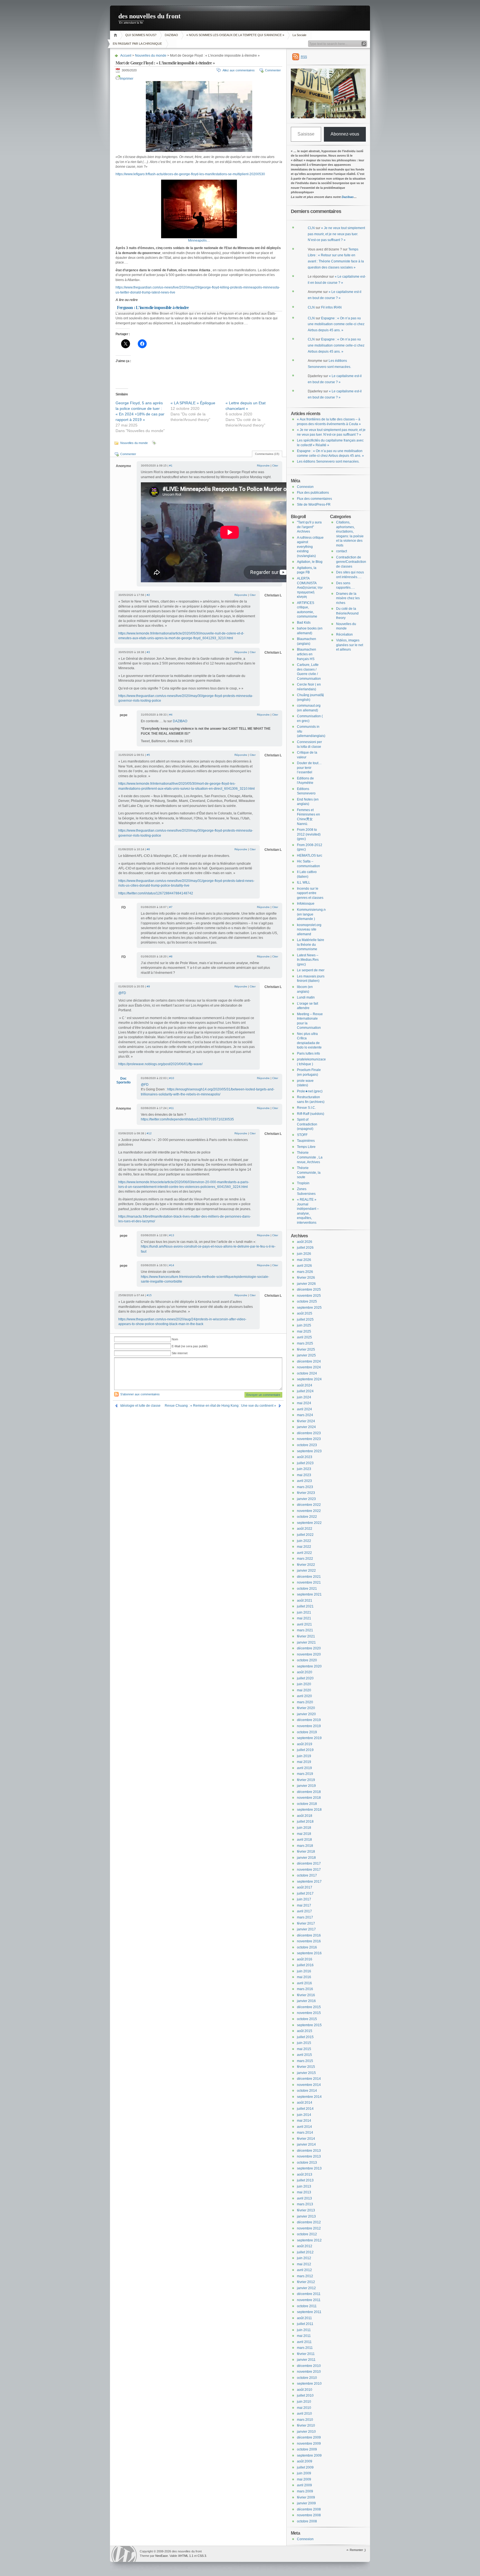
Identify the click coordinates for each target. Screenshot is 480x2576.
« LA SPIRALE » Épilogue (193, 403)
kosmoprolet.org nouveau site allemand (309, 930)
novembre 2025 (309, 1296)
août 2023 (305, 1457)
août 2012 (305, 2246)
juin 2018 (304, 1828)
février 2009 (306, 2497)
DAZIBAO (171, 35)
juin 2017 (304, 1899)
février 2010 (306, 2425)
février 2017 (306, 1923)
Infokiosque (306, 904)
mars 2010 (305, 2420)
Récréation (344, 634)
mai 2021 (304, 1618)
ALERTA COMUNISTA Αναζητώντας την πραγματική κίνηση (310, 588)
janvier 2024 (306, 1427)
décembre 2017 (309, 1863)
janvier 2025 (306, 1355)
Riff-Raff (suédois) (311, 1114)
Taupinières (306, 1141)
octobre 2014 (307, 2091)
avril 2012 (304, 2270)
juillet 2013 (305, 2180)
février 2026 (306, 1278)
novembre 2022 (309, 1511)
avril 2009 (304, 2485)
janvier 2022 (306, 1571)
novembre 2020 (309, 1654)
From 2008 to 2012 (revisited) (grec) (309, 834)
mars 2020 (305, 1702)
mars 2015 (305, 2061)
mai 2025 (304, 1331)
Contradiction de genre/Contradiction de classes (351, 562)
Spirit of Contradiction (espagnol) (307, 1124)
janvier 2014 (306, 2144)
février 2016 (306, 1995)
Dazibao (348, 197)
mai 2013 (304, 2192)
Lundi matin (306, 997)
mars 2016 (305, 1989)
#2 (148, 595)
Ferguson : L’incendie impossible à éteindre (153, 308)
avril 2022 (304, 1553)
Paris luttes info (308, 1054)
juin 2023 (304, 1469)
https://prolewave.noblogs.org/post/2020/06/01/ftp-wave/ (160, 1064)
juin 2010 (304, 2402)
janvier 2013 (306, 2216)
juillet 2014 (305, 2109)
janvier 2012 (306, 2288)
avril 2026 (304, 1266)
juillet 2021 (305, 1606)
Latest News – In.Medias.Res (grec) (308, 960)
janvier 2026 (306, 1284)
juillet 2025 (305, 1320)
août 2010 (305, 2390)
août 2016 (305, 1959)
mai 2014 (304, 2121)
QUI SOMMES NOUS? (141, 35)
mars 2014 (305, 2133)
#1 (171, 466)
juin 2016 (304, 1971)
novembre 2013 (309, 2156)
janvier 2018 (306, 1858)
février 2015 (306, 2067)
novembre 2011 (309, 2300)
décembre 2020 (309, 1648)
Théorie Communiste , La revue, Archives (310, 1157)
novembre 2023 (309, 1439)
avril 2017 (304, 1911)
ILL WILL (304, 882)
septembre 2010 (309, 2384)
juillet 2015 (305, 2037)
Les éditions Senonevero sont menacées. (328, 461)
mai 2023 (304, 1475)
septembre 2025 (309, 1308)
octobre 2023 (307, 1445)
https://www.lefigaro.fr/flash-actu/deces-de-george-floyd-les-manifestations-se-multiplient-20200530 (190, 174)
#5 (148, 755)
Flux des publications (313, 493)
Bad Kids (304, 623)
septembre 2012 (309, 2240)
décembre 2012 (309, 2222)
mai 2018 (304, 1834)
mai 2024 (304, 1403)
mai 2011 (304, 2336)
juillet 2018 (305, 1822)
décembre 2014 (309, 2079)
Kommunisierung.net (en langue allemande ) (313, 914)
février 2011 (306, 2354)
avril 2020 (304, 1696)
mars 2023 (305, 1487)
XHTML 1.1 (186, 2556)
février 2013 (306, 2210)
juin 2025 (304, 1325)
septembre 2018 (309, 1810)
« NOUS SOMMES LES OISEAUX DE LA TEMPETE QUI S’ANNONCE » (235, 35)
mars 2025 (305, 1343)
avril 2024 (304, 1409)
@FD (122, 993)
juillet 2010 (305, 2396)
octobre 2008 (307, 2521)
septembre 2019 (309, 1738)
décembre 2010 (309, 2366)
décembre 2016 (309, 1935)
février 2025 (306, 1350)
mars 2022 (305, 1559)
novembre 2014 (309, 2085)
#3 (148, 652)
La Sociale (299, 35)
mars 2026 (305, 1272)
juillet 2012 (305, 2252)
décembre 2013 (309, 2151)
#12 (149, 1133)
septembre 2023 (309, 1451)
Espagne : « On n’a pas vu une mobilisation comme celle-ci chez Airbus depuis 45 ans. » (336, 324)
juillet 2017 (305, 1893)
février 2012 (306, 2282)
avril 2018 (304, 1840)
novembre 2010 (309, 2372)
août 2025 (305, 1313)
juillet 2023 (305, 1463)
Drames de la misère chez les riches (348, 598)
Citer (275, 466)
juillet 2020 (305, 1678)
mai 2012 (304, 2264)
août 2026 (305, 1242)
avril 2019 (304, 1768)
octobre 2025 (307, 1301)
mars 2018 (305, 1846)
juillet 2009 (305, 2467)
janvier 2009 (306, 2503)
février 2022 (306, 1565)
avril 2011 (304, 2342)
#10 (172, 1078)
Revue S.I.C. (306, 1108)
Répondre (263, 466)
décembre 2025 (309, 1290)
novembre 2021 (309, 1582)
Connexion (305, 487)
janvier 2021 (306, 1642)
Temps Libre (306, 1147)
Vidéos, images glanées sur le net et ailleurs (350, 645)
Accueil (116, 35)
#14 (172, 1265)
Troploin (303, 1183)
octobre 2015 (307, 2019)
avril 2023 (304, 1481)
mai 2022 (304, 1547)
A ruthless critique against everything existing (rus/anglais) (310, 547)
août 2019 (305, 1744)
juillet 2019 (305, 1750)
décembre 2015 (309, 2007)
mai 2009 (304, 2479)
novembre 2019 (309, 1726)
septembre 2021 (309, 1594)
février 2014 (306, 2139)
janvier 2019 (306, 1786)
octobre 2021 (307, 1589)
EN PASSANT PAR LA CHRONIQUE (138, 44)
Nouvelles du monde (151, 56)
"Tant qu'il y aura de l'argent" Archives (309, 527)
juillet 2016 (305, 1965)
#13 (172, 1235)
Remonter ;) (358, 2550)
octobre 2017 (307, 1875)
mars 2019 (305, 1774)
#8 (171, 956)
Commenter (273, 70)
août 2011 (304, 2318)
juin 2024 (304, 1397)
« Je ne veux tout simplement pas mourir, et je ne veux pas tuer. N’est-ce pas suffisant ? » (336, 234)
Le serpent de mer (311, 970)
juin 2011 (304, 2330)
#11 (172, 1108)
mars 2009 (305, 2491)
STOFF (302, 1135)
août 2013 (305, 2174)
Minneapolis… (199, 240)
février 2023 (306, 1493)
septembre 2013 (309, 2168)
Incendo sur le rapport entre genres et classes (310, 893)
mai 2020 (304, 1690)
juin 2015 (304, 2043)
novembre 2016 (309, 1941)
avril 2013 (304, 2198)
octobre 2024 (307, 1373)
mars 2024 (305, 1415)
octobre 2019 (307, 1732)
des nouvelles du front (149, 16)
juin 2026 (304, 1254)
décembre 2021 (309, 1577)
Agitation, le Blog (310, 562)
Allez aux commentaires (239, 70)
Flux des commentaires (314, 499)
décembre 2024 (309, 1361)
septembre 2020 (309, 1666)
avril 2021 (304, 1624)
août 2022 (305, 1529)
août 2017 (305, 1887)
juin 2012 (304, 2258)
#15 (149, 1295)
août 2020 (305, 1672)
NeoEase (162, 2556)
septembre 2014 (309, 2097)
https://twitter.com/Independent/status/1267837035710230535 (187, 1119)
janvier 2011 (306, 2360)
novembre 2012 (309, 2228)
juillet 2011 (305, 2324)
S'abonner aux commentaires (140, 1394)
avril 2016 (304, 1983)
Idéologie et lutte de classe (140, 1406)
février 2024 (306, 1421)
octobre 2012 (307, 2234)
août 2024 (305, 1385)
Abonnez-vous (345, 134)
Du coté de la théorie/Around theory (347, 613)
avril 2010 (304, 2414)
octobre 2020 (307, 1660)
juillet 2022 (305, 1535)
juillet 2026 (305, 1248)
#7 (171, 907)
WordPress (124, 2554)
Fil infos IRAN (331, 307)
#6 (148, 849)
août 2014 (305, 2103)
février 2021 (306, 1636)
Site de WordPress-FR (314, 505)
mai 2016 (304, 1977)
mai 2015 (304, 2049)
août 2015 (305, 2031)
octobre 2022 (307, 1517)
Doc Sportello (123, 1080)
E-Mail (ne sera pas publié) (190, 1346)
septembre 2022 (309, 1523)
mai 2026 (304, 1260)
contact (342, 551)
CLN (311, 228)
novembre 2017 (309, 1870)
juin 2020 (304, 1684)
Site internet (180, 1353)
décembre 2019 (309, 1720)
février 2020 (306, 1708)
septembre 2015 (309, 2025)
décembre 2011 (309, 2294)
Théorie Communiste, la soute (309, 1172)
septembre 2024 (309, 1379)
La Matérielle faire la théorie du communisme (311, 945)
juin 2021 (304, 1612)
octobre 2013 (307, 2163)
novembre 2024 (309, 1367)
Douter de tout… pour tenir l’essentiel (309, 768)
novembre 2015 (309, 2013)
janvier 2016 (306, 2001)
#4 (171, 715)
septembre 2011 (309, 2312)
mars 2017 (305, 1917)
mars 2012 (305, 2276)
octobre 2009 (307, 2449)
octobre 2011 (307, 2306)
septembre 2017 (309, 1882)
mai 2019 (304, 1762)
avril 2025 (304, 1337)
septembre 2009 (309, 2455)
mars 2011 (305, 2348)
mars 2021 (305, 1630)
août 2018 (305, 1816)
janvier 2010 (306, 2432)
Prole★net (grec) (310, 1091)
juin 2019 (304, 1756)
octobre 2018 (307, 1804)
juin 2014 (304, 2115)
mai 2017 (304, 1905)
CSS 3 (202, 2556)
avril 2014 (304, 2127)
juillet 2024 (305, 1391)
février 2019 (306, 1780)
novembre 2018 (309, 1798)
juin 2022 (304, 1541)
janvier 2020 (306, 1714)
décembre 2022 (309, 1505)
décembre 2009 (309, 2437)
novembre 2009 (309, 2444)
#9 (148, 986)
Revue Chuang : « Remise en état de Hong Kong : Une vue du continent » (220, 1406)
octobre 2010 (307, 2378)
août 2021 (305, 1601)
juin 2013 (304, 2186)
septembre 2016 (309, 1953)
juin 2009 (304, 2473)
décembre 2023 (309, 1433)
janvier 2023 (306, 1499)
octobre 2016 (307, 1947)
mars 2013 (305, 2204)
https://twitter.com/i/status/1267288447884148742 (156, 893)
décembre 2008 (309, 2509)
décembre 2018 (309, 1792)
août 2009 (305, 2461)
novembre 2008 (309, 2515)
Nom (175, 1339)
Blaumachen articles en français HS (307, 654)
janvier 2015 (306, 2073)
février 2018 (306, 1852)
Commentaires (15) (267, 454)
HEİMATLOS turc (310, 856)
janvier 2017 (306, 1929)
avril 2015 (304, 2055)
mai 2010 (304, 2408)
